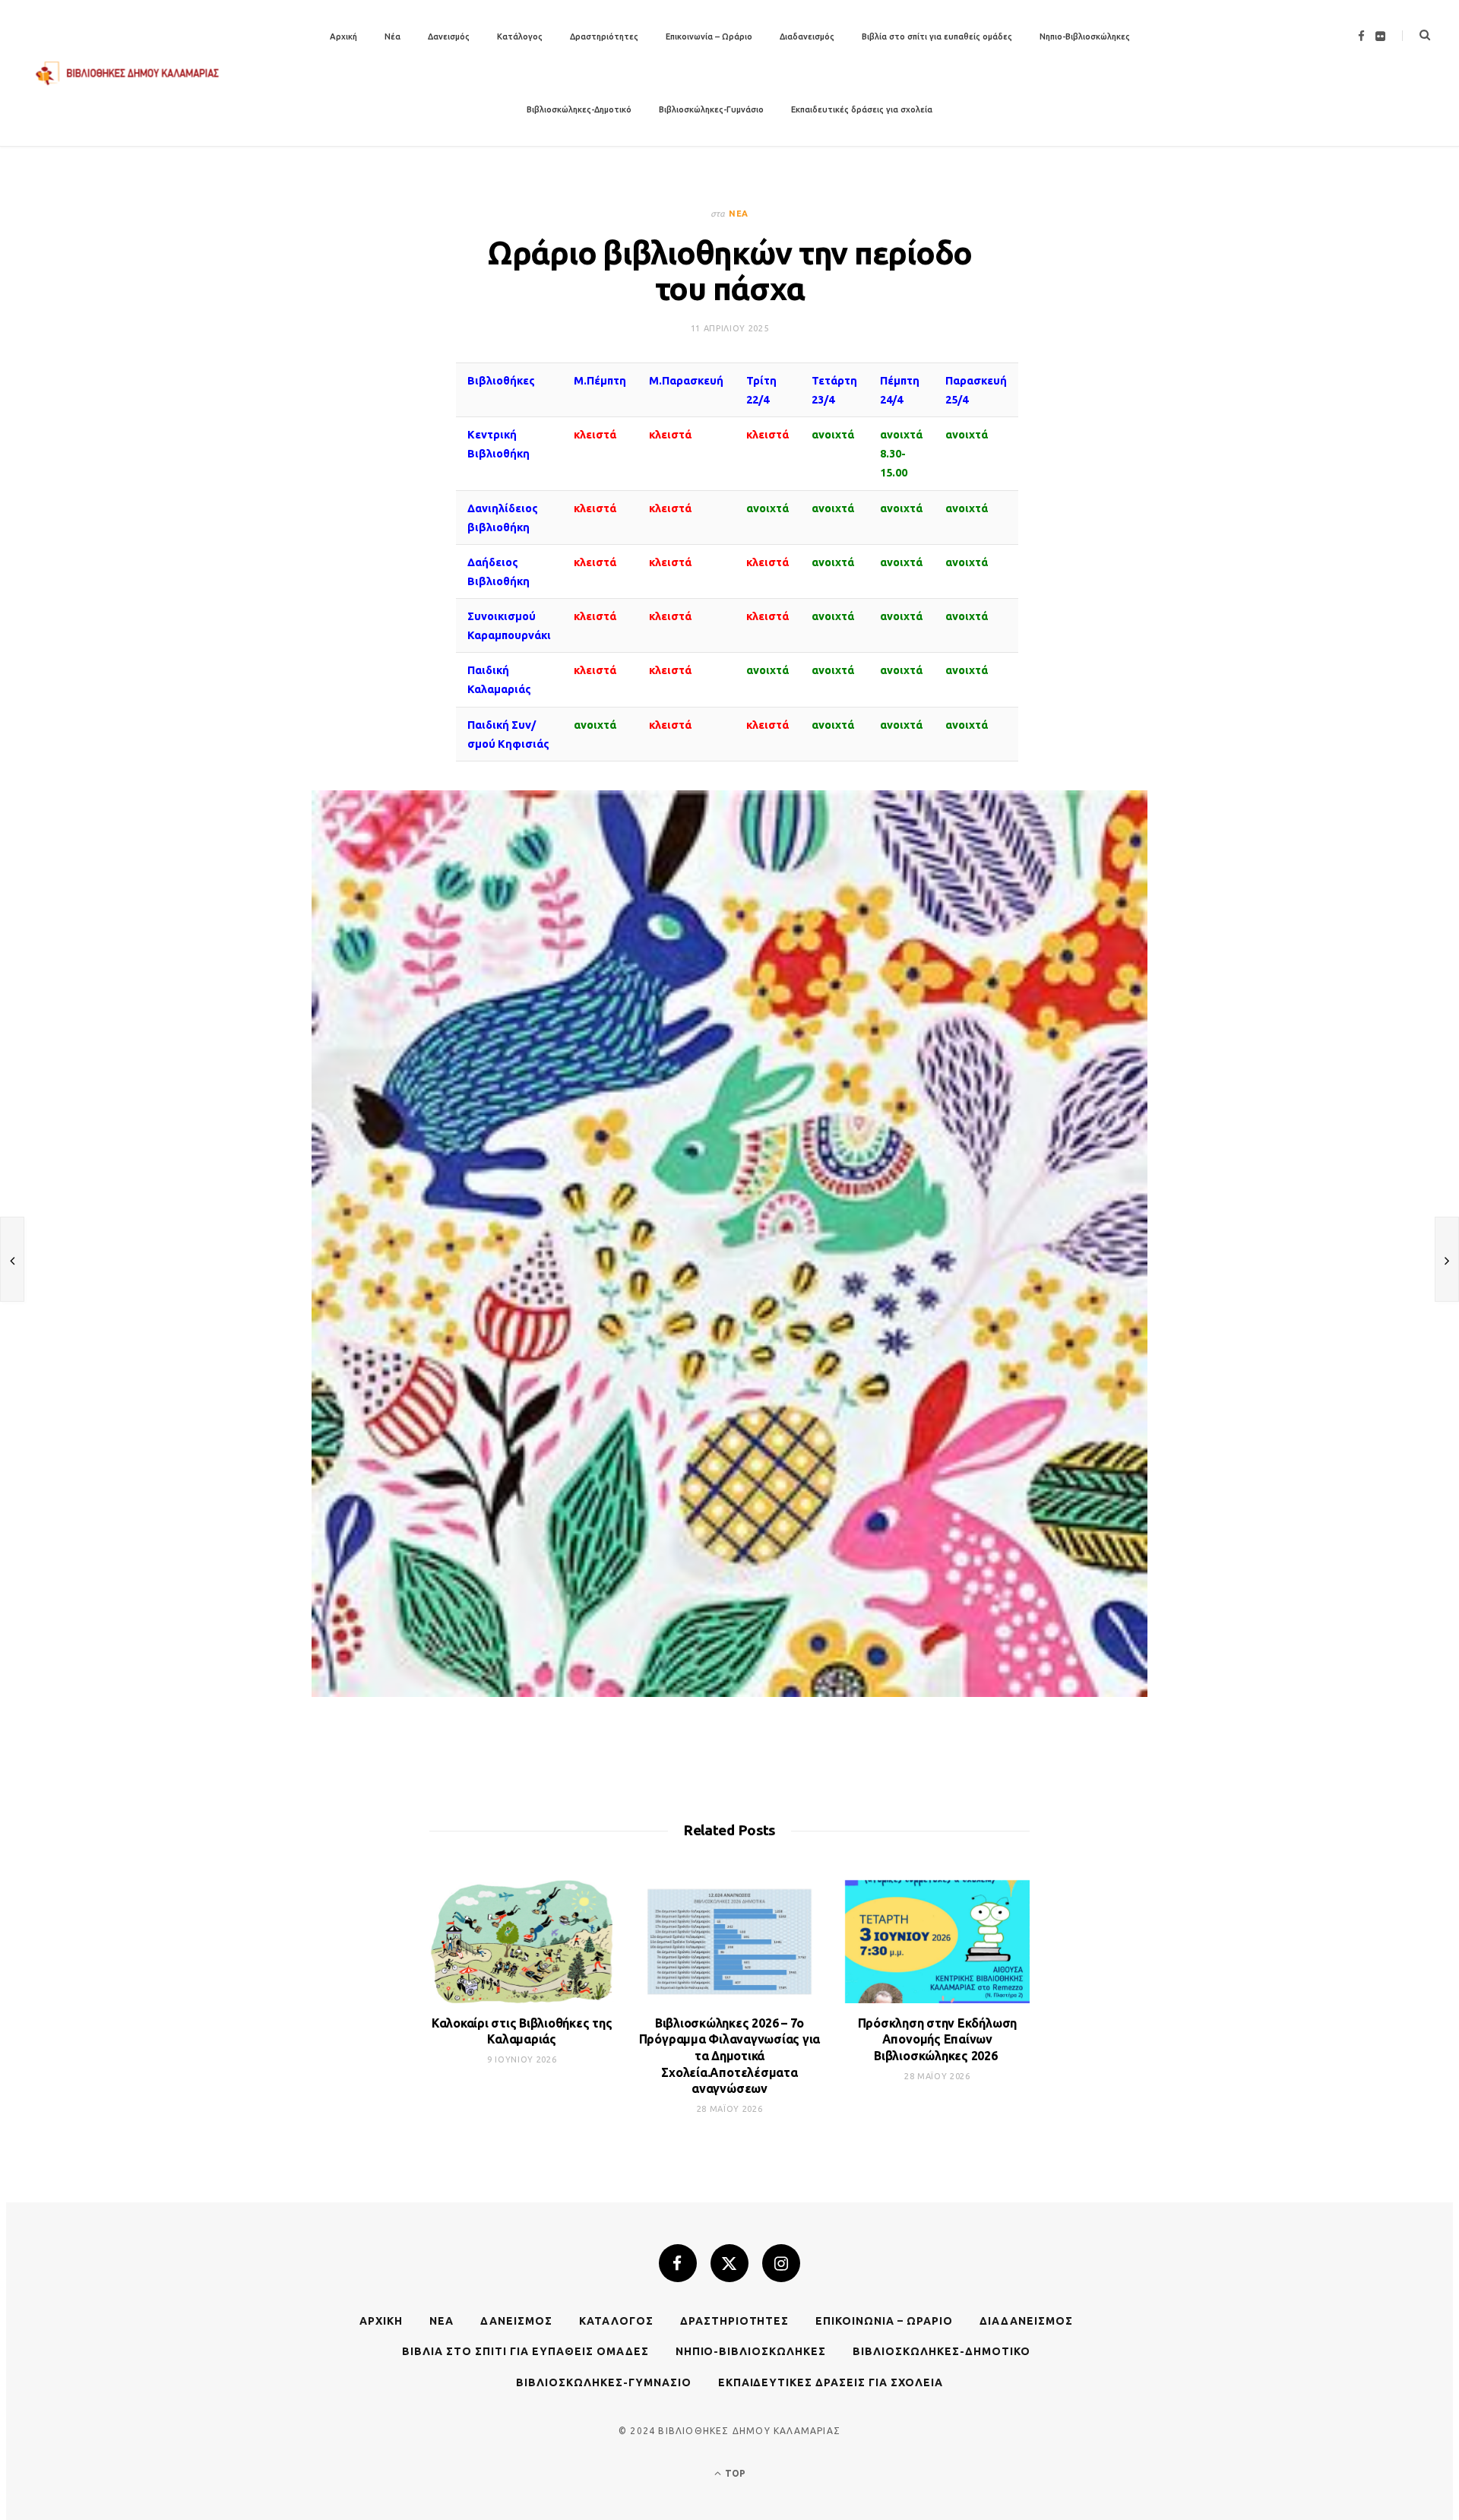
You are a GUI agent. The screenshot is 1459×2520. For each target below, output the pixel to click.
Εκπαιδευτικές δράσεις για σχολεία (862, 109)
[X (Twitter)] (729, 2263)
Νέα (392, 36)
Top (734, 2473)
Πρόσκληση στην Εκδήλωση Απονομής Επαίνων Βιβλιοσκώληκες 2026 (937, 2039)
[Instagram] (781, 2263)
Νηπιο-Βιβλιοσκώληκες (1085, 36)
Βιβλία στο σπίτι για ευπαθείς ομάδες (937, 36)
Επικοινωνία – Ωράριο (709, 36)
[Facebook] (678, 2263)
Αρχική (343, 36)
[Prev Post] (12, 1259)
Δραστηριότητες (604, 36)
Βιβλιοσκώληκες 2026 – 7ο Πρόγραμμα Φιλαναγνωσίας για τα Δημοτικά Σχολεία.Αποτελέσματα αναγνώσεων (730, 2056)
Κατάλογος (520, 36)
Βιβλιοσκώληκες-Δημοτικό (579, 109)
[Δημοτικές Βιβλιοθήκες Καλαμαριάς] (128, 73)
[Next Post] (1447, 1259)
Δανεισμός (449, 36)
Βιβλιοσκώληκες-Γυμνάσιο (711, 109)
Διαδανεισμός (807, 36)
